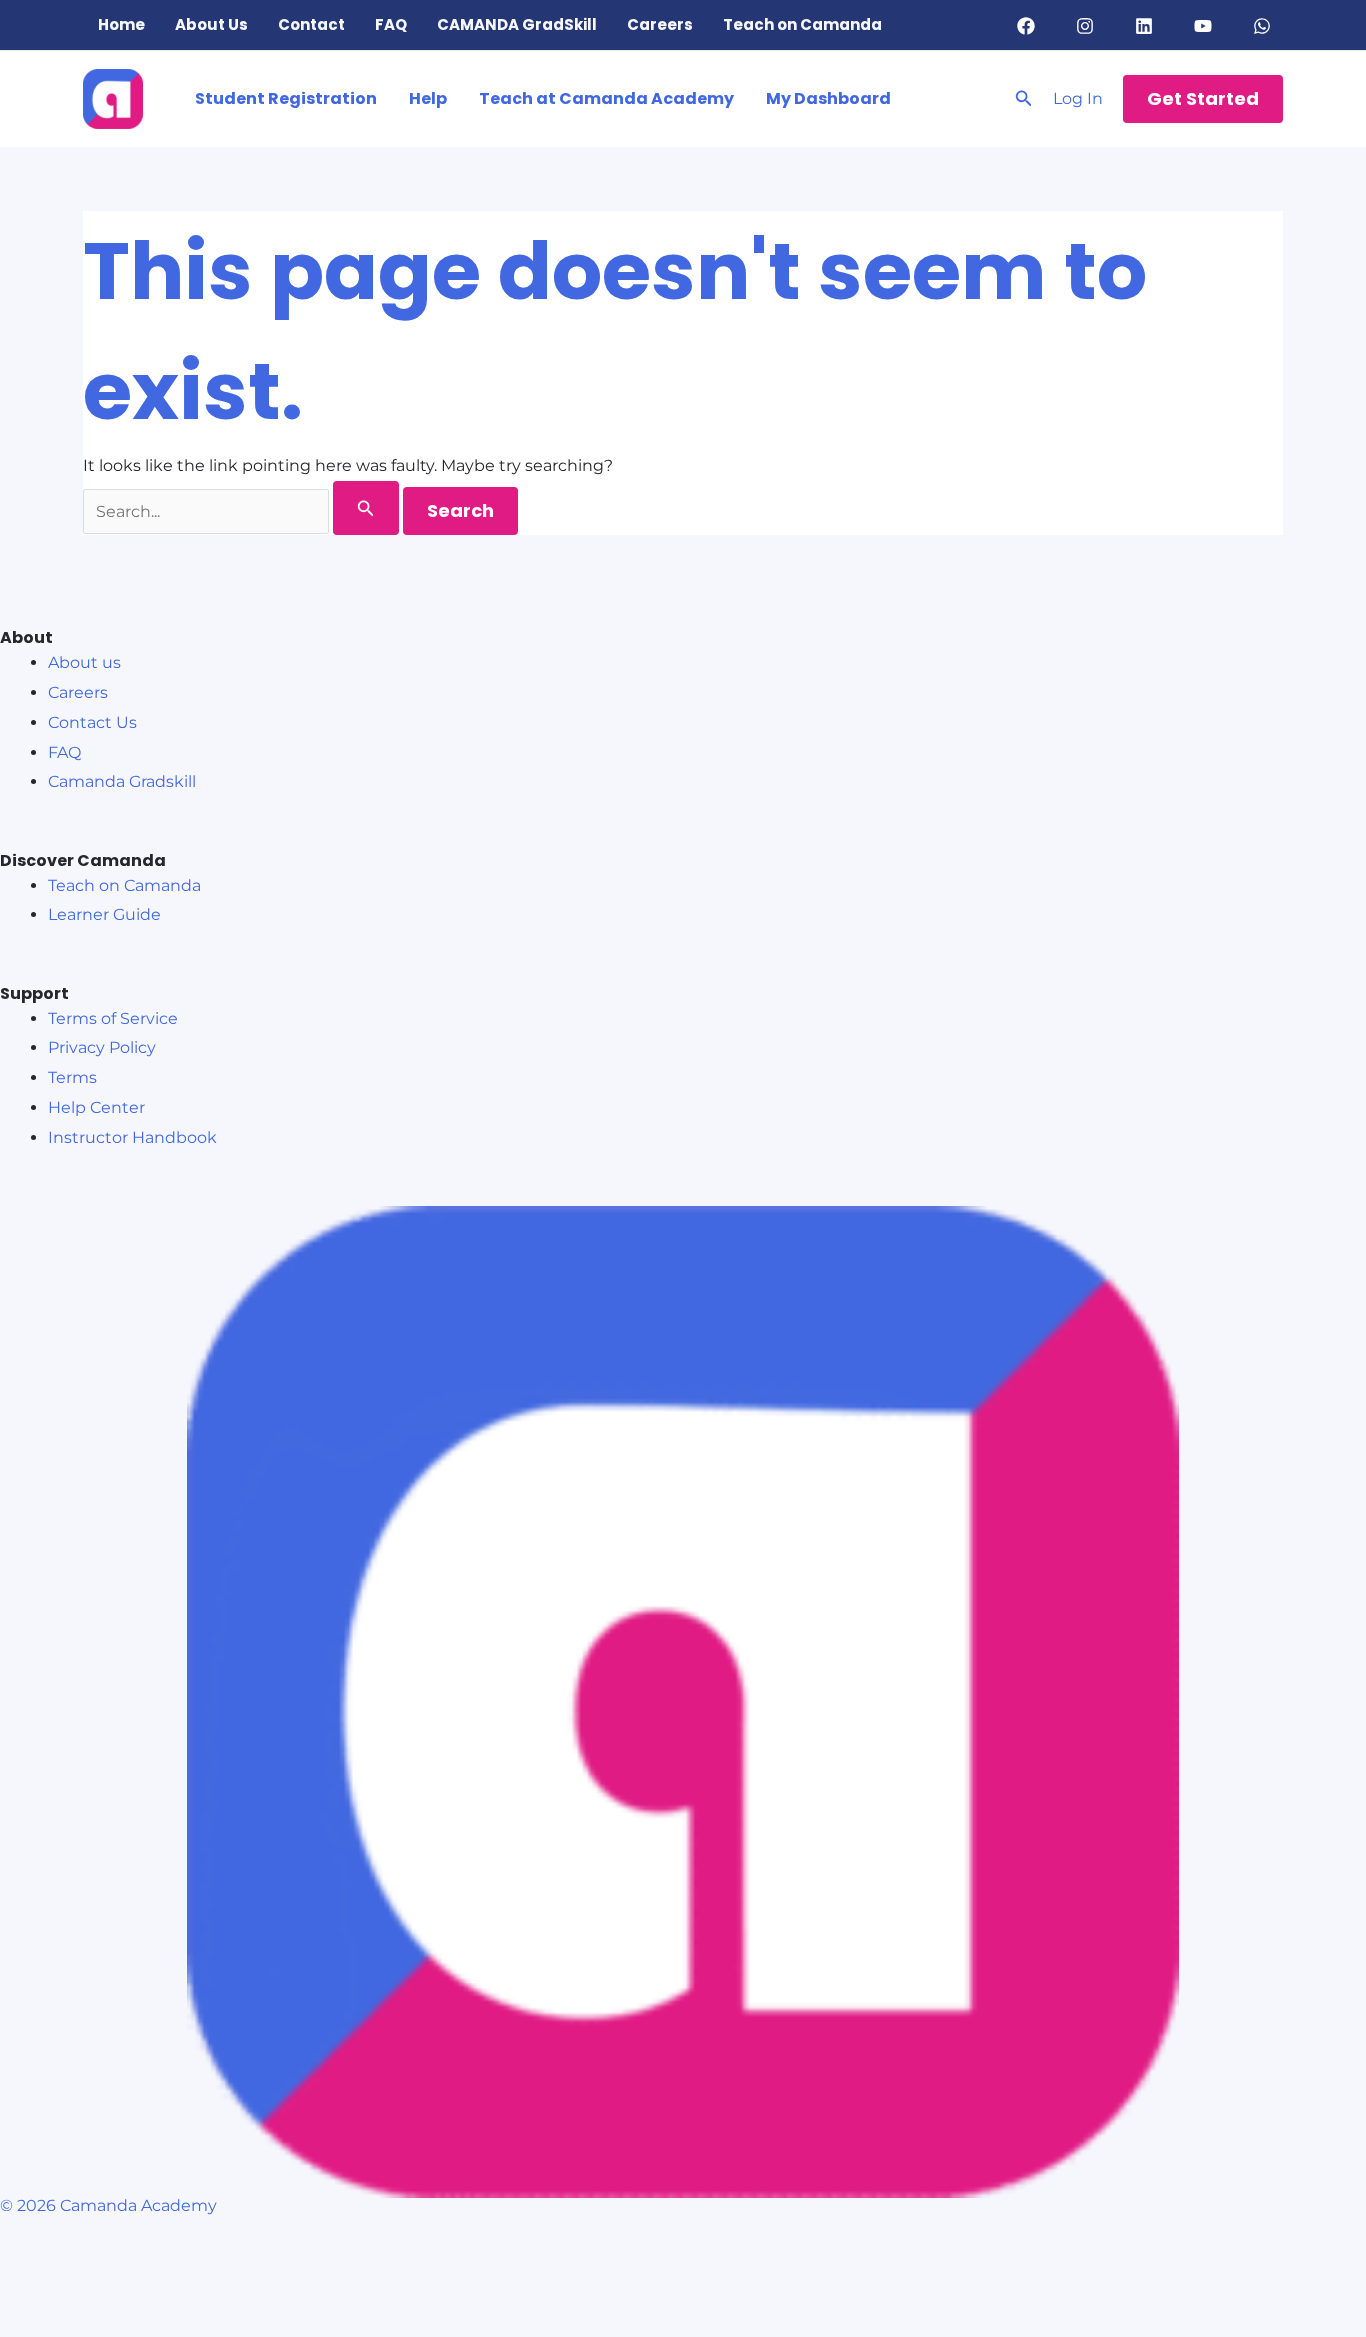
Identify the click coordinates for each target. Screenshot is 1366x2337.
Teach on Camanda (802, 24)
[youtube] (1206, 26)
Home (121, 24)
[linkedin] (1146, 26)
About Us (211, 24)
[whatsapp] (1265, 26)
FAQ (391, 24)
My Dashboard (828, 98)
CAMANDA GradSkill (517, 24)
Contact (311, 24)
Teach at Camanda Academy (606, 98)
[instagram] (1087, 26)
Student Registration (286, 98)
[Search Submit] (366, 508)
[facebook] (1028, 26)
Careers (660, 24)
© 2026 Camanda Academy (108, 2205)
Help (428, 98)
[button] (1024, 99)
